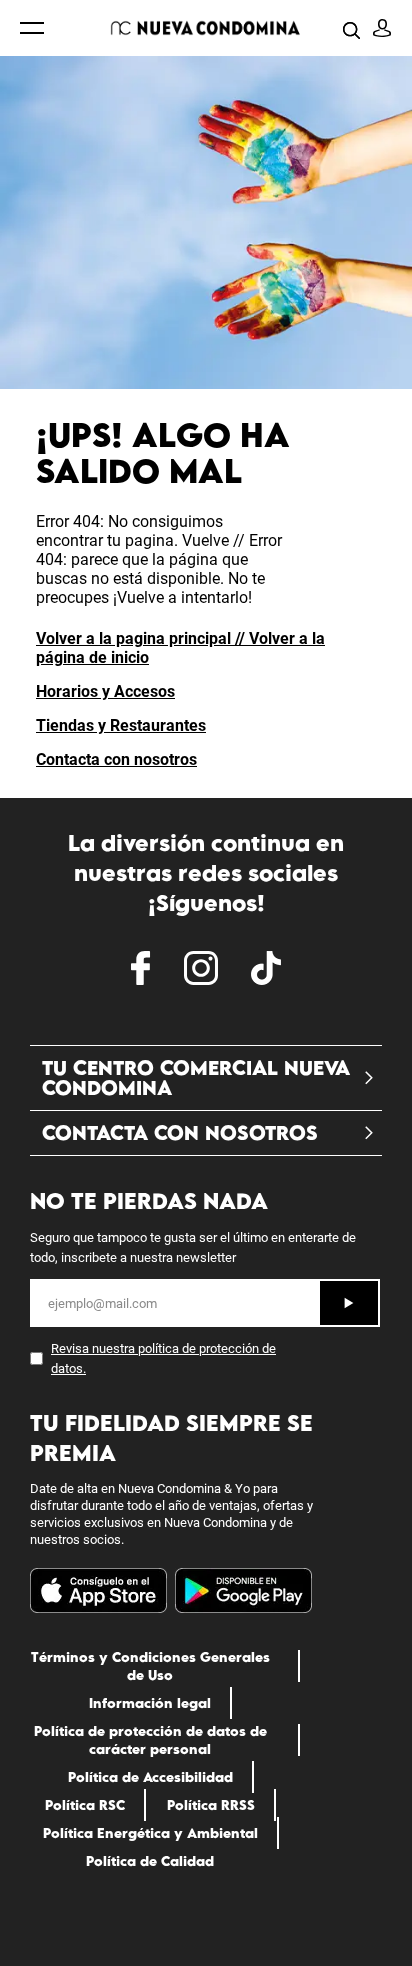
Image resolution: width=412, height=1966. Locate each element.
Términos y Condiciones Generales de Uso (150, 1666)
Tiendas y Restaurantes (121, 725)
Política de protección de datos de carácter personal (150, 1740)
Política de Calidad (150, 1861)
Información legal (150, 1703)
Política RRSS (211, 1805)
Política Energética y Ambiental (150, 1833)
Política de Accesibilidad (150, 1777)
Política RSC (85, 1805)
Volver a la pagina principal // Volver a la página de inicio (180, 648)
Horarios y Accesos (105, 691)
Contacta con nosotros (116, 759)
